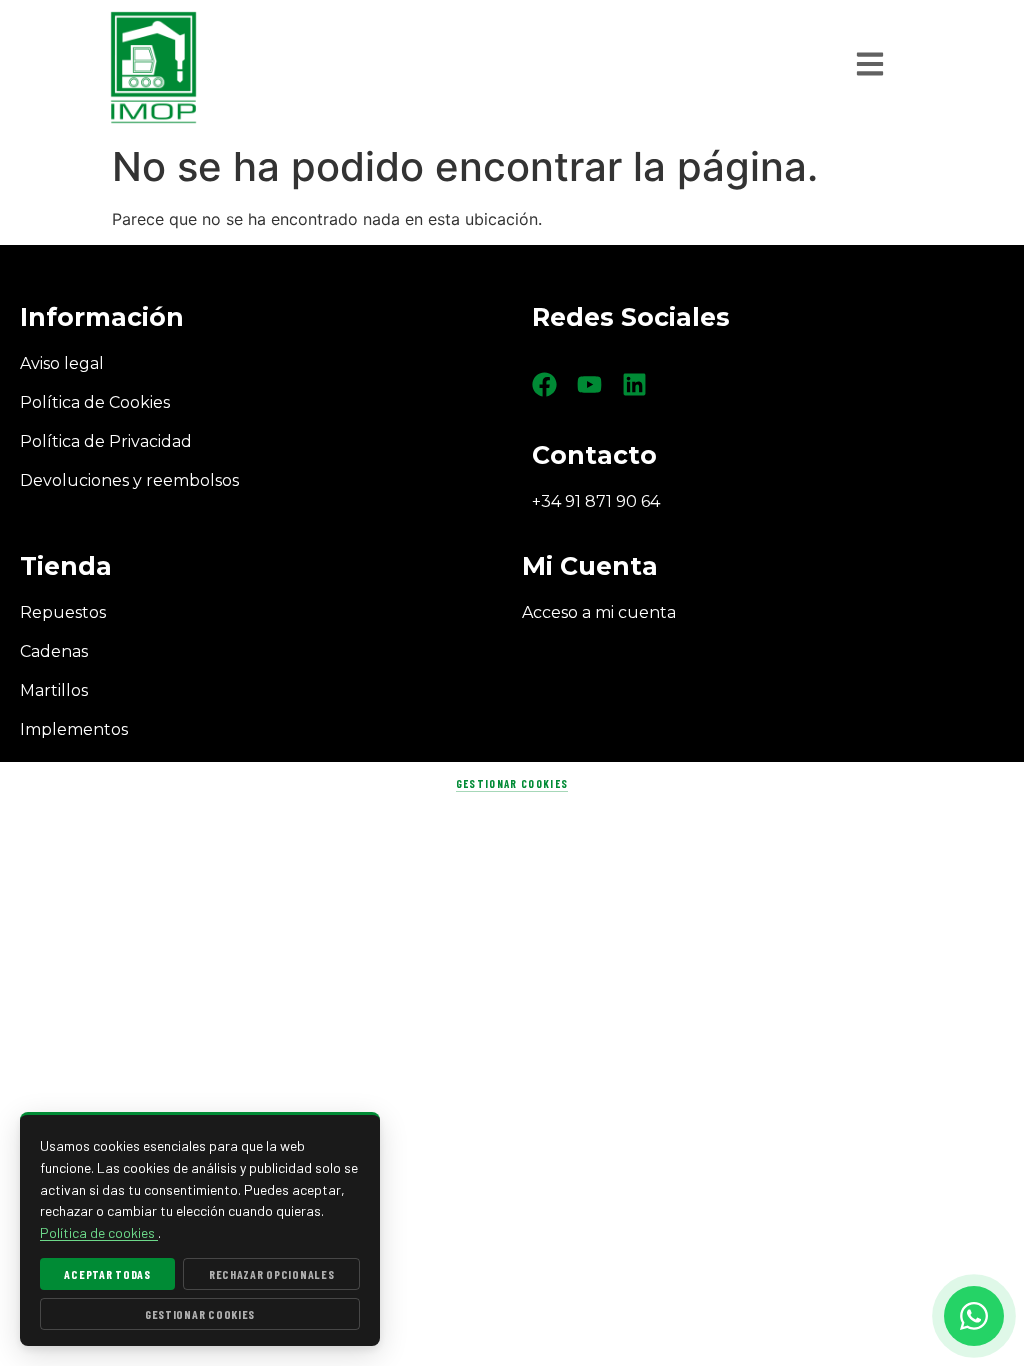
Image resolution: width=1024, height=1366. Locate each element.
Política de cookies (99, 1232)
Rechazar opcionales (272, 1274)
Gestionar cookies (512, 783)
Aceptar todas (107, 1274)
